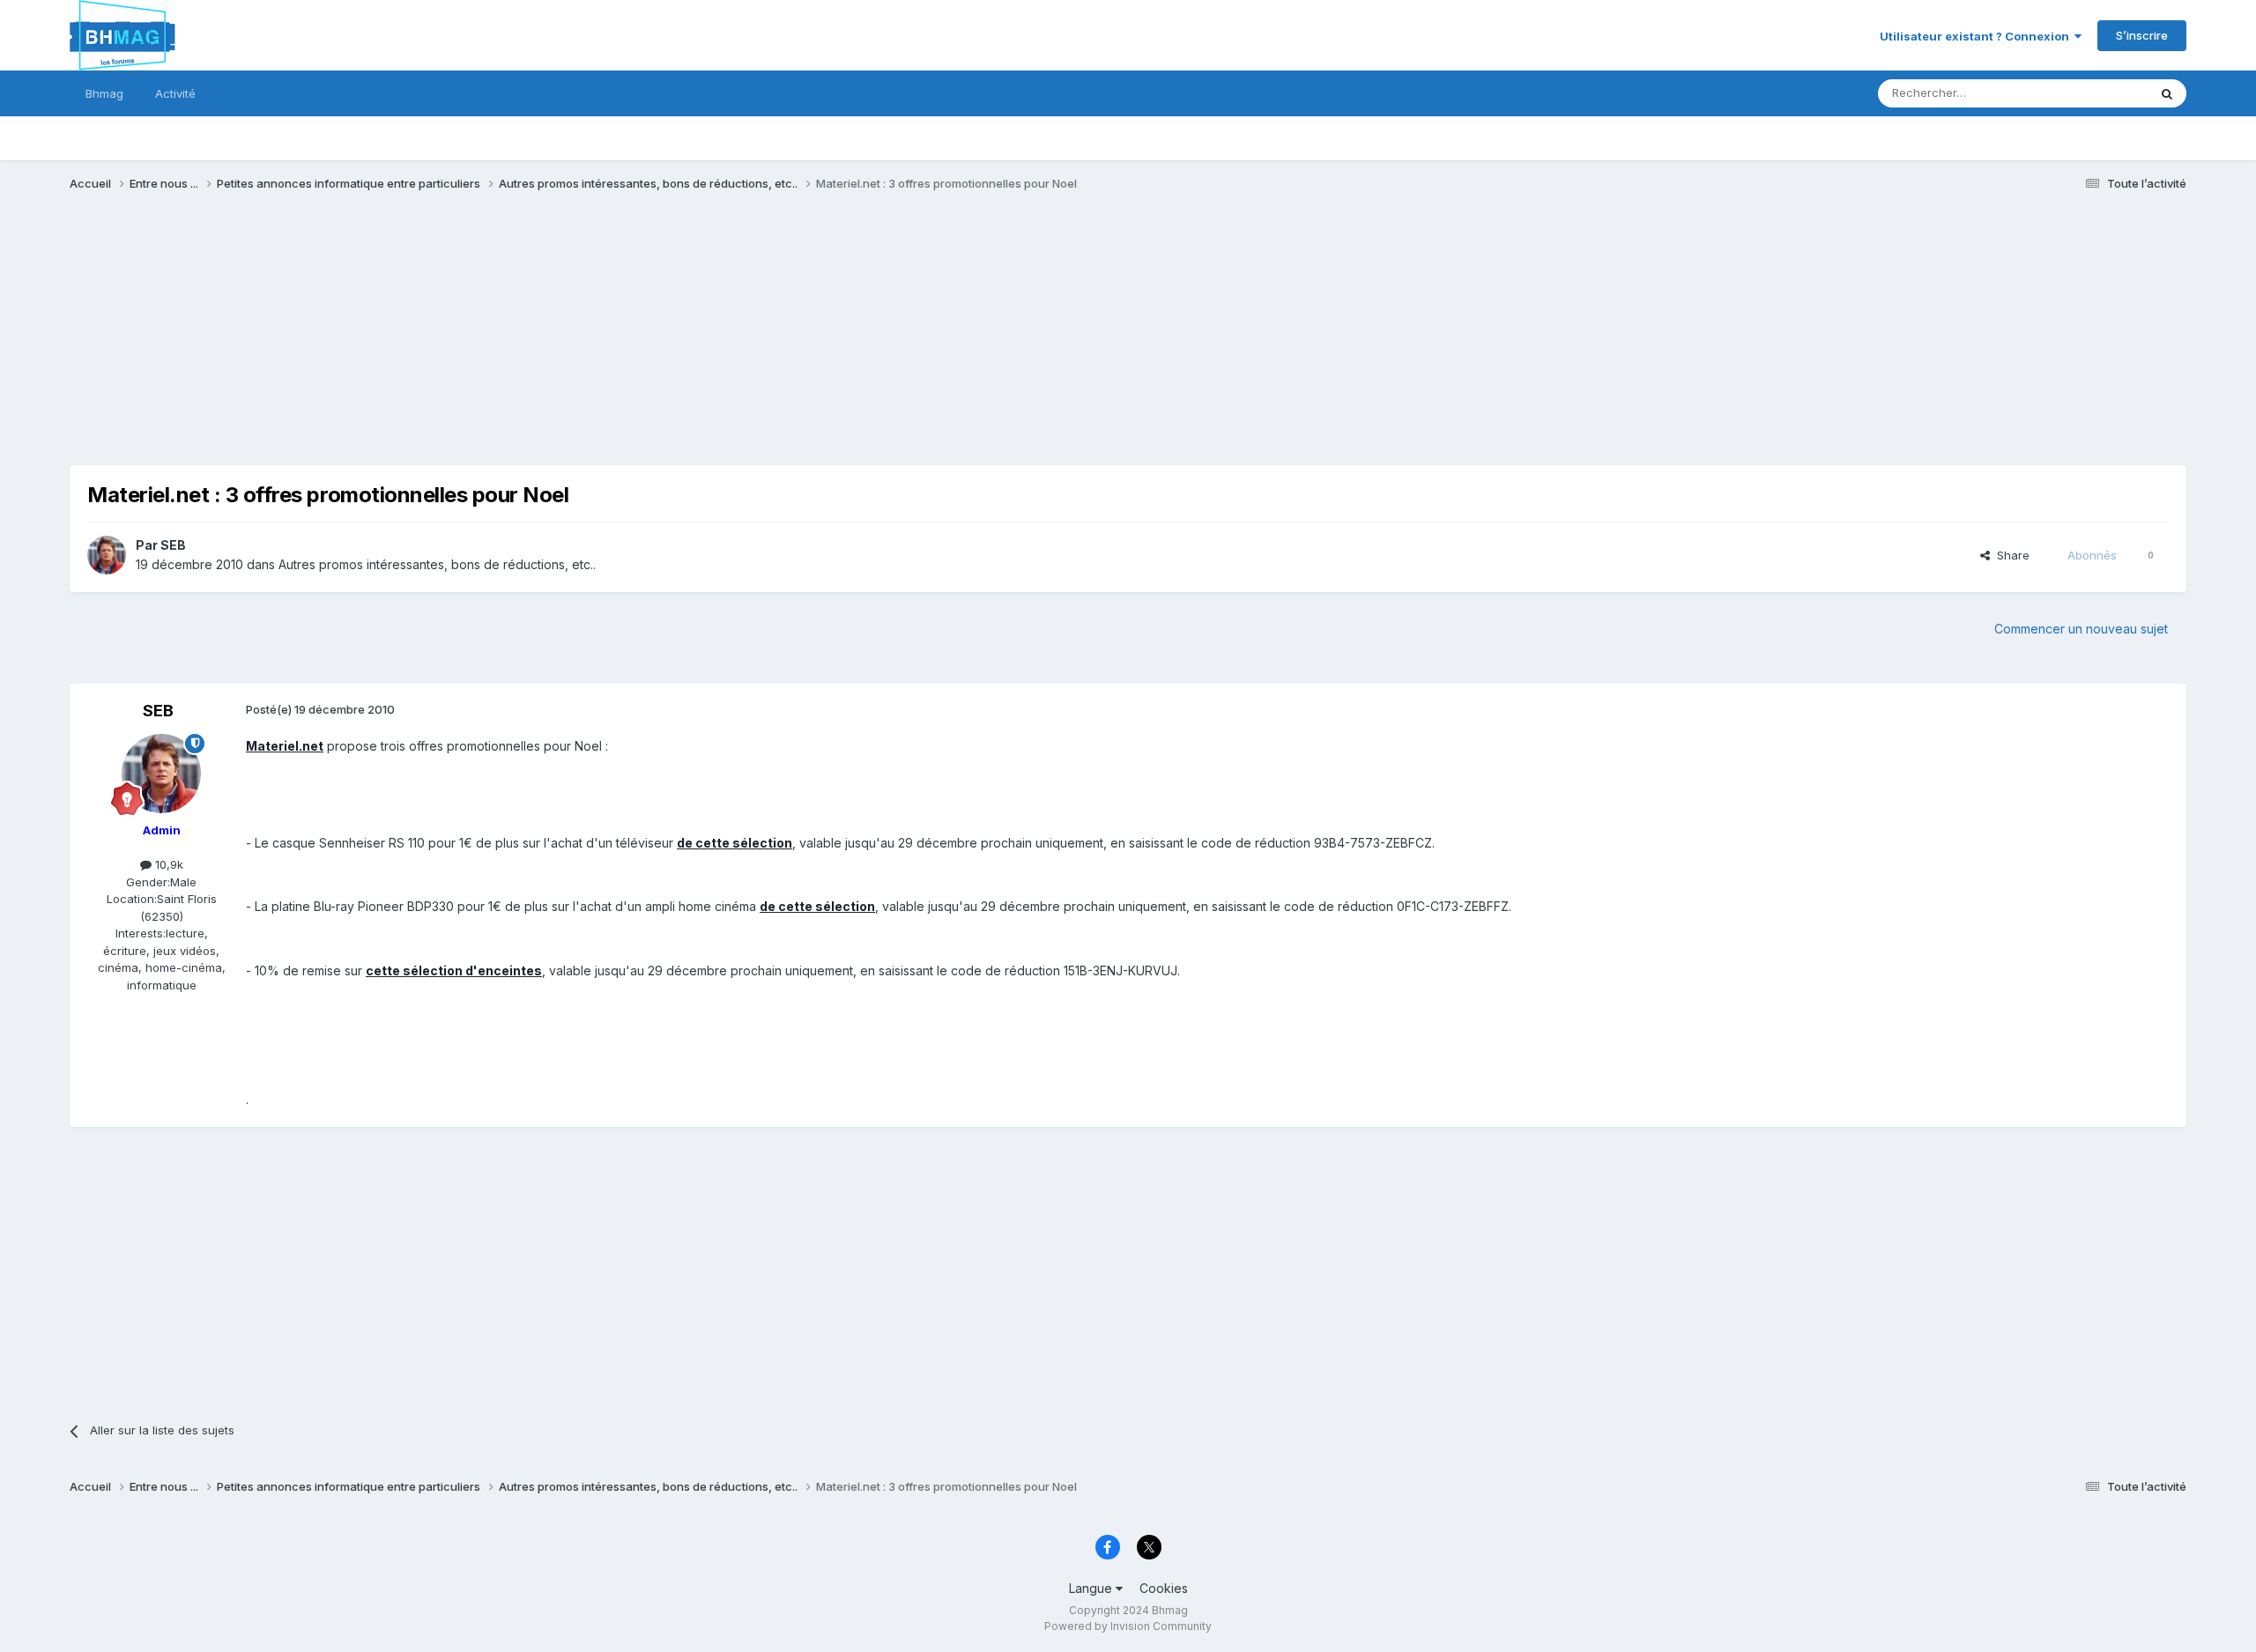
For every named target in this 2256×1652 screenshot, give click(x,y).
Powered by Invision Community (1128, 1626)
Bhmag (104, 93)
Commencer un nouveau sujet (2081, 629)
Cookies (1164, 1588)
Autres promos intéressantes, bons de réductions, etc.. (437, 564)
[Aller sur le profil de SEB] (107, 555)
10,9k (167, 864)
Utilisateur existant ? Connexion (1977, 36)
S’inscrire (2142, 35)
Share (2010, 555)
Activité (175, 93)
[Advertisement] (390, 342)
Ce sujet (2102, 93)
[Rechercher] (2167, 93)
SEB (173, 545)
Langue (1092, 1588)
